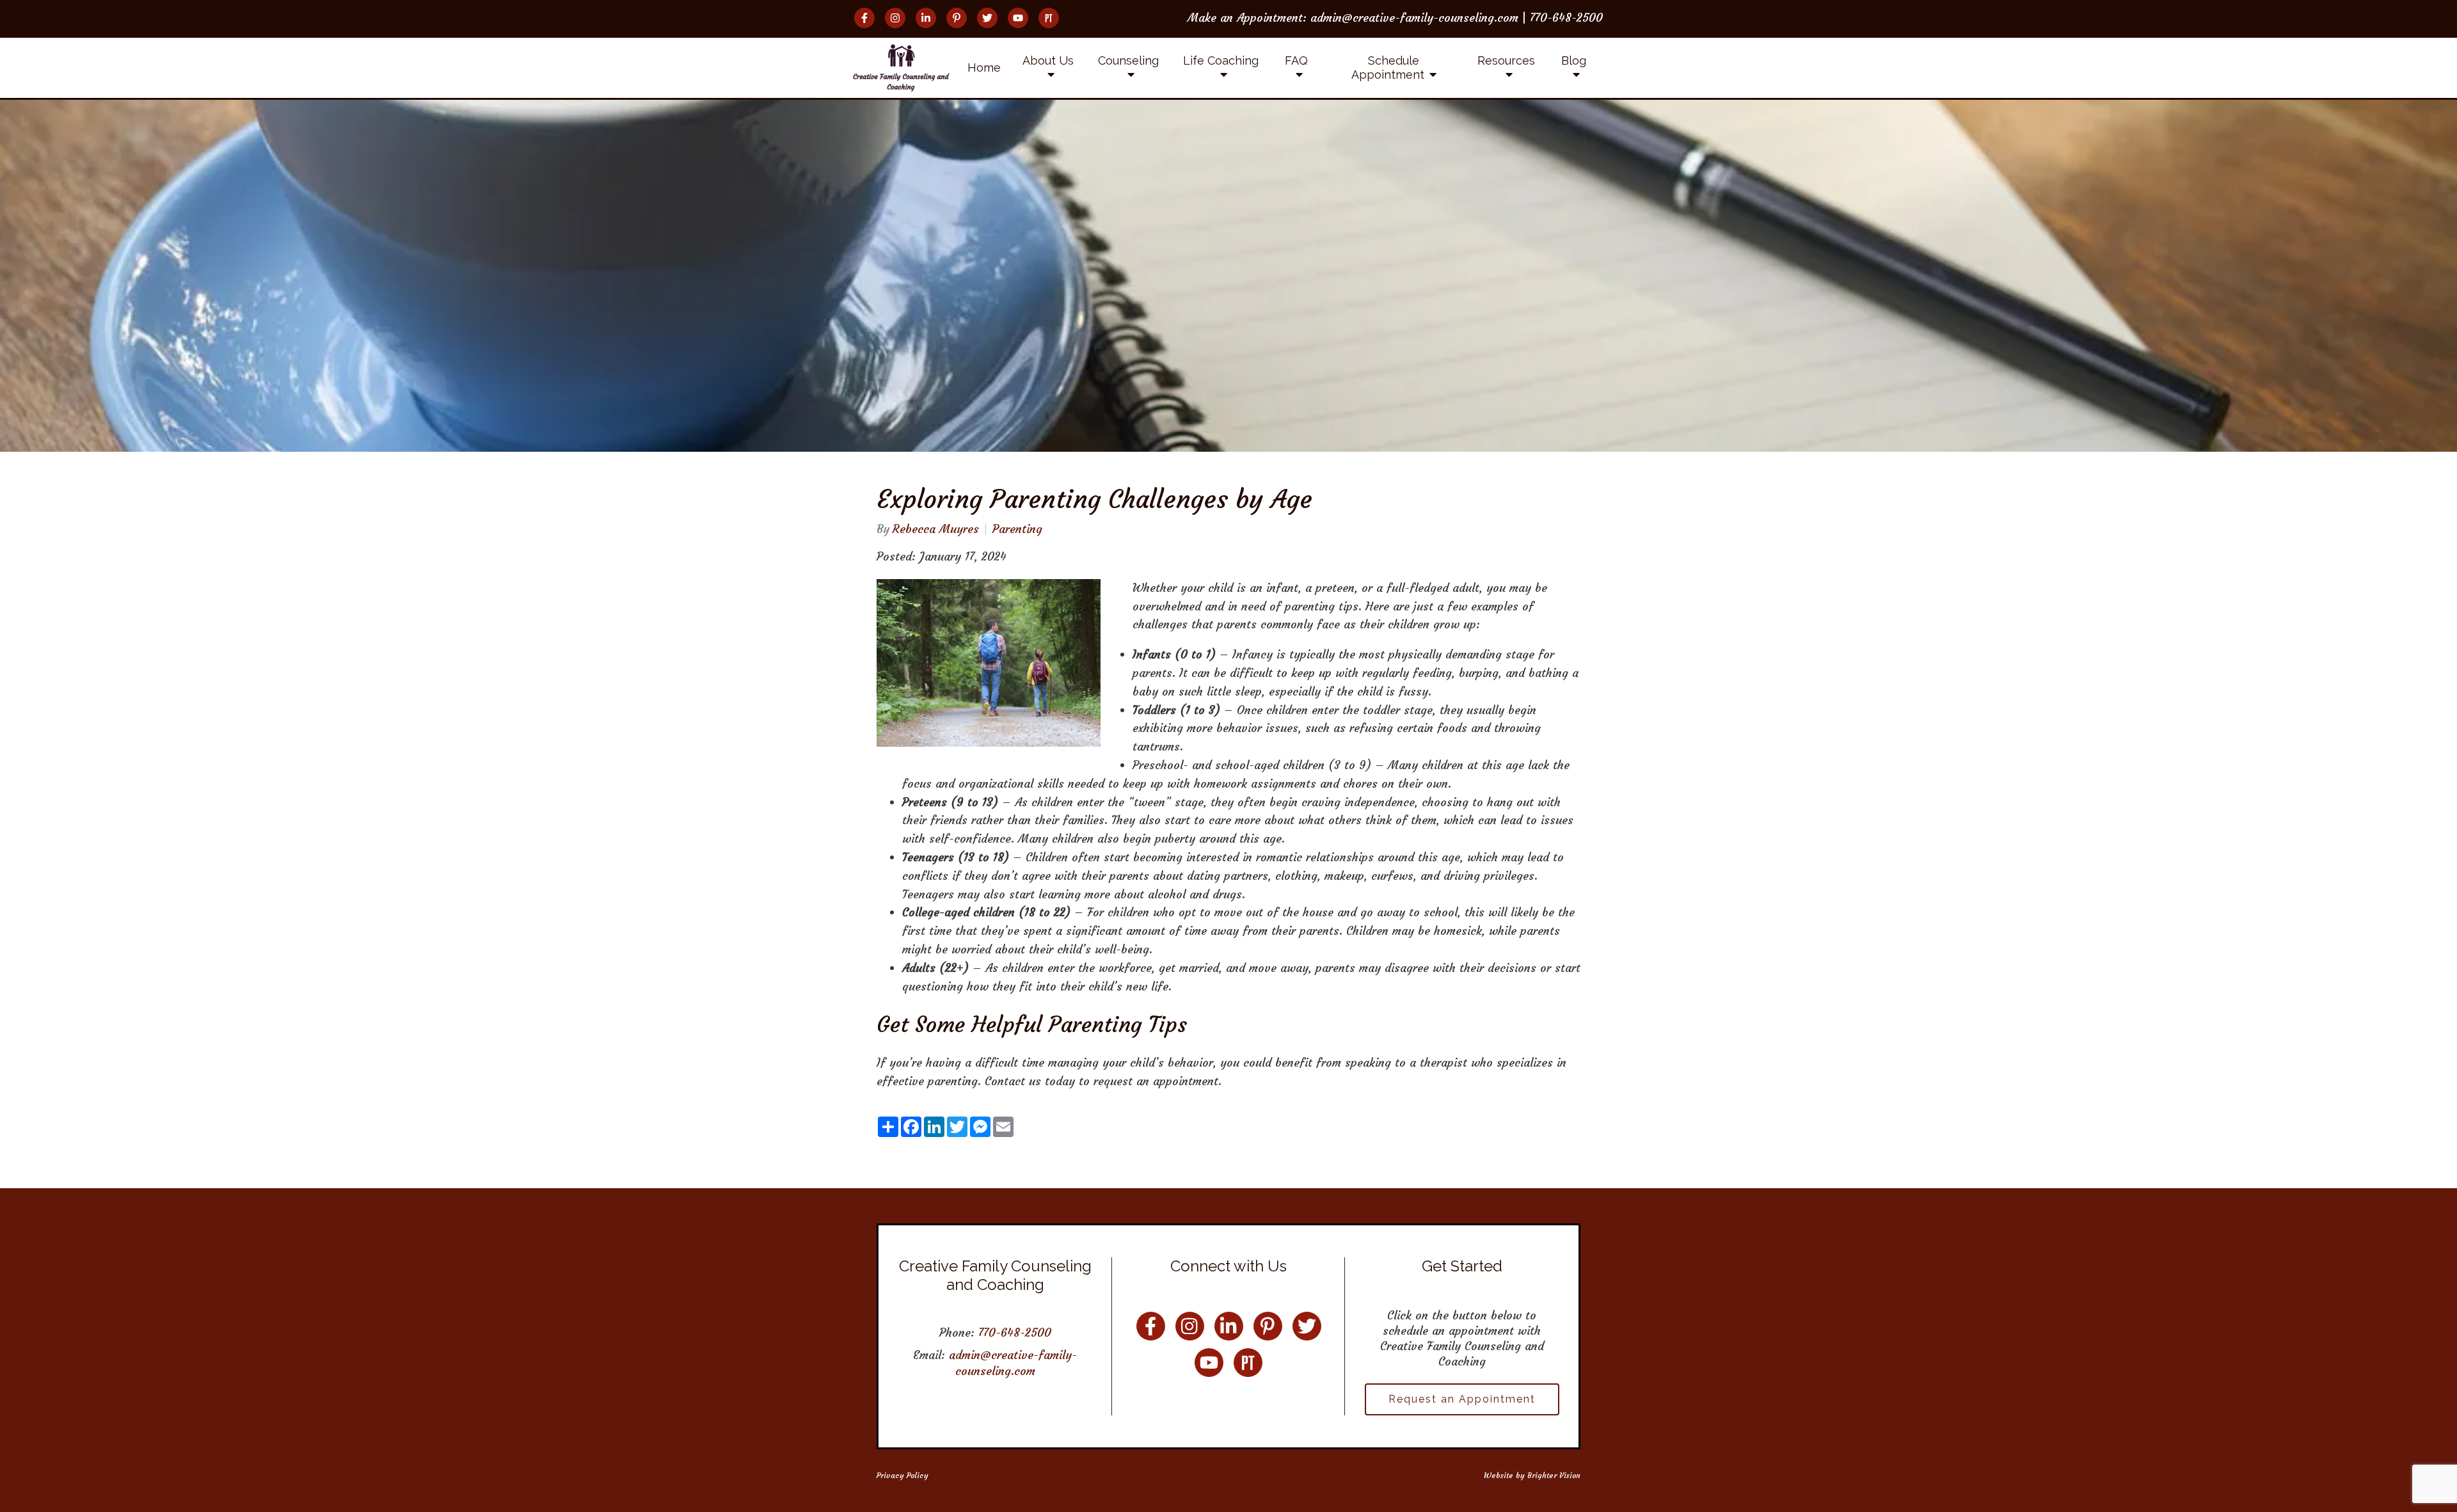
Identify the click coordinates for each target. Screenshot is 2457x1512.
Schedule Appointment (1388, 68)
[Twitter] (987, 18)
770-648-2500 (1015, 1333)
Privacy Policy (902, 1475)
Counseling (1128, 60)
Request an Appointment (1462, 1399)
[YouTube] (1018, 18)
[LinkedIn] (926, 18)
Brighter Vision (1554, 1475)
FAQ (1296, 60)
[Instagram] (895, 18)
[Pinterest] (957, 18)
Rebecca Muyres (936, 529)
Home (984, 68)
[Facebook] (864, 18)
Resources (1506, 60)
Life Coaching (1221, 60)
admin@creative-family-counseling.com (1013, 1363)
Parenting (1017, 529)
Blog (1574, 60)
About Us (1048, 60)
